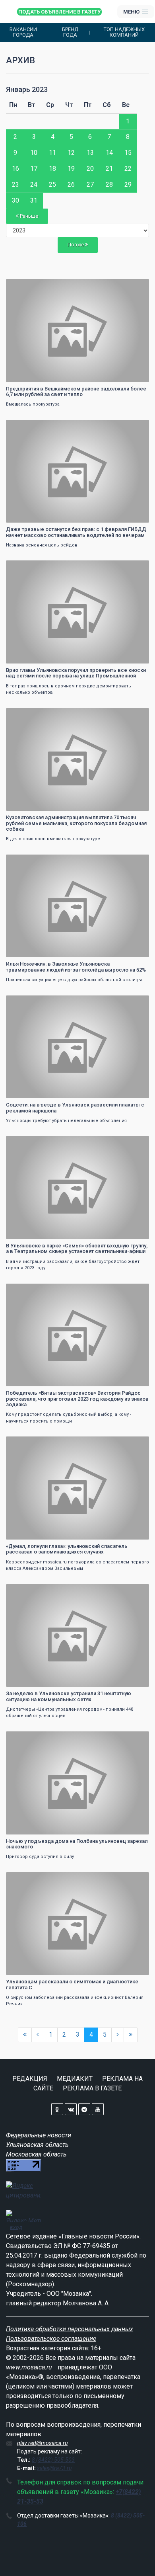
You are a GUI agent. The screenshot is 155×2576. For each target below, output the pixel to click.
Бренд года (70, 32)
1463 (136, 1143)
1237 (136, 567)
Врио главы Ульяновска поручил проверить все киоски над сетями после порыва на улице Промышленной (76, 673)
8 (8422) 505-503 (53, 2460)
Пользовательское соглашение (51, 2339)
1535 (136, 862)
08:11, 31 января (30, 1738)
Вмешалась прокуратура (33, 404)
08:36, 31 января (30, 1443)
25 (52, 184)
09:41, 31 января (30, 862)
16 (15, 169)
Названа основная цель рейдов (42, 545)
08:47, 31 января (30, 1291)
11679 (135, 427)
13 (90, 153)
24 (34, 184)
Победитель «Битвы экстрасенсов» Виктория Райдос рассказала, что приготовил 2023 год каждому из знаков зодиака (77, 1399)
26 (71, 184)
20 (90, 169)
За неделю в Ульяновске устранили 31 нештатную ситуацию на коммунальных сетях (69, 1696)
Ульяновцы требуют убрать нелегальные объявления (66, 1121)
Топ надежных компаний (124, 32)
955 (137, 286)
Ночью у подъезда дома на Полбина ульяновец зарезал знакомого (77, 1844)
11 (52, 153)
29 (128, 184)
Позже (76, 245)
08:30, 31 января (30, 1591)
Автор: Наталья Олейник (38, 375)
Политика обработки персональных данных (70, 2329)
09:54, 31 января (30, 567)
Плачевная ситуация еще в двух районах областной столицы (74, 980)
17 (34, 169)
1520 (136, 715)
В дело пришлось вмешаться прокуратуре (53, 839)
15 (128, 153)
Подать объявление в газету (59, 12)
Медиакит (75, 2079)
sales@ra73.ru (54, 2468)
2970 (136, 1443)
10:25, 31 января (30, 427)
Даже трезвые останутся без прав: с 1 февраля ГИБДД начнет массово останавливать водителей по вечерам (76, 532)
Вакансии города (23, 32)
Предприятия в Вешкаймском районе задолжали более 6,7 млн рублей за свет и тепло (76, 391)
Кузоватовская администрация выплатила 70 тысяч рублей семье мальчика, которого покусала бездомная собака (76, 823)
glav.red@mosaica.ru (42, 2443)
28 (109, 184)
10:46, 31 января (30, 286)
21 (109, 169)
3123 (136, 1002)
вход (16, 2227)
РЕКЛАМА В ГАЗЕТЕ (92, 2088)
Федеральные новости (39, 2135)
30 (15, 200)
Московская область (36, 2154)
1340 (136, 1591)
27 (90, 184)
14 (109, 153)
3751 (136, 1291)
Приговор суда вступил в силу (40, 1857)
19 (71, 169)
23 (15, 184)
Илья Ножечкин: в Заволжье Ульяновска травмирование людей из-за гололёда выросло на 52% (76, 967)
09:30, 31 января (30, 1002)
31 (34, 200)
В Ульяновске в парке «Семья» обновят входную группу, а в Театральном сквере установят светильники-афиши (77, 1248)
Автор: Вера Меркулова (36, 657)
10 (34, 153)
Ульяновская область (37, 2145)
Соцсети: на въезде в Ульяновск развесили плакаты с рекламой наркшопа (75, 1107)
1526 (136, 1738)
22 (128, 169)
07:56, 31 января (30, 1879)
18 (52, 169)
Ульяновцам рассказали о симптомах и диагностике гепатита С (72, 1984)
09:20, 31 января (30, 1143)
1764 (136, 1879)
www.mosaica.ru (29, 2367)
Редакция (30, 2079)
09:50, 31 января (30, 715)
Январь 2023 (27, 89)
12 (71, 153)
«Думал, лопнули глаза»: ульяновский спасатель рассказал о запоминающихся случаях (67, 1549)
